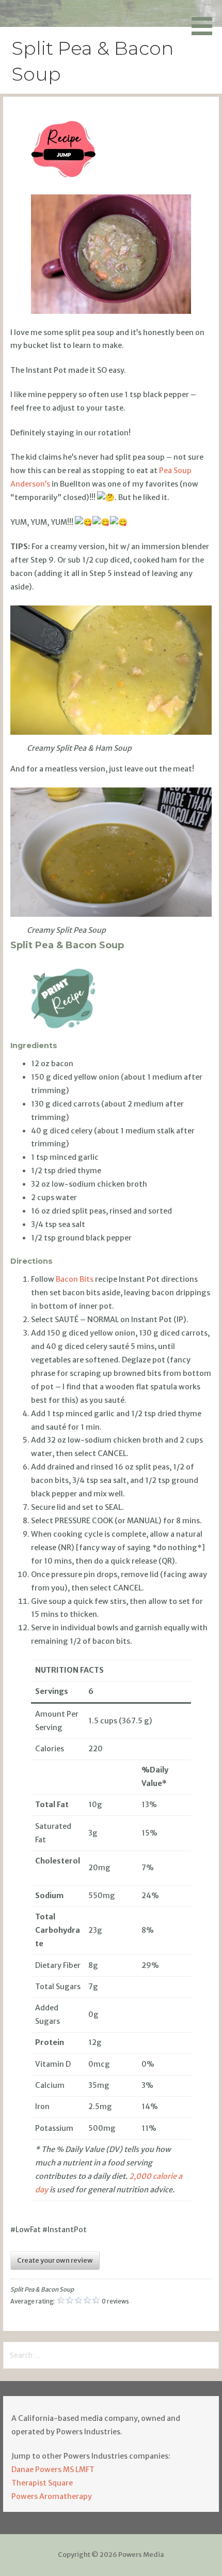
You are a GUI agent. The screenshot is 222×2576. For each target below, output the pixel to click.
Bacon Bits (75, 1279)
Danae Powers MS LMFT (53, 2469)
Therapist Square (42, 2483)
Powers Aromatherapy (52, 2496)
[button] (205, 19)
